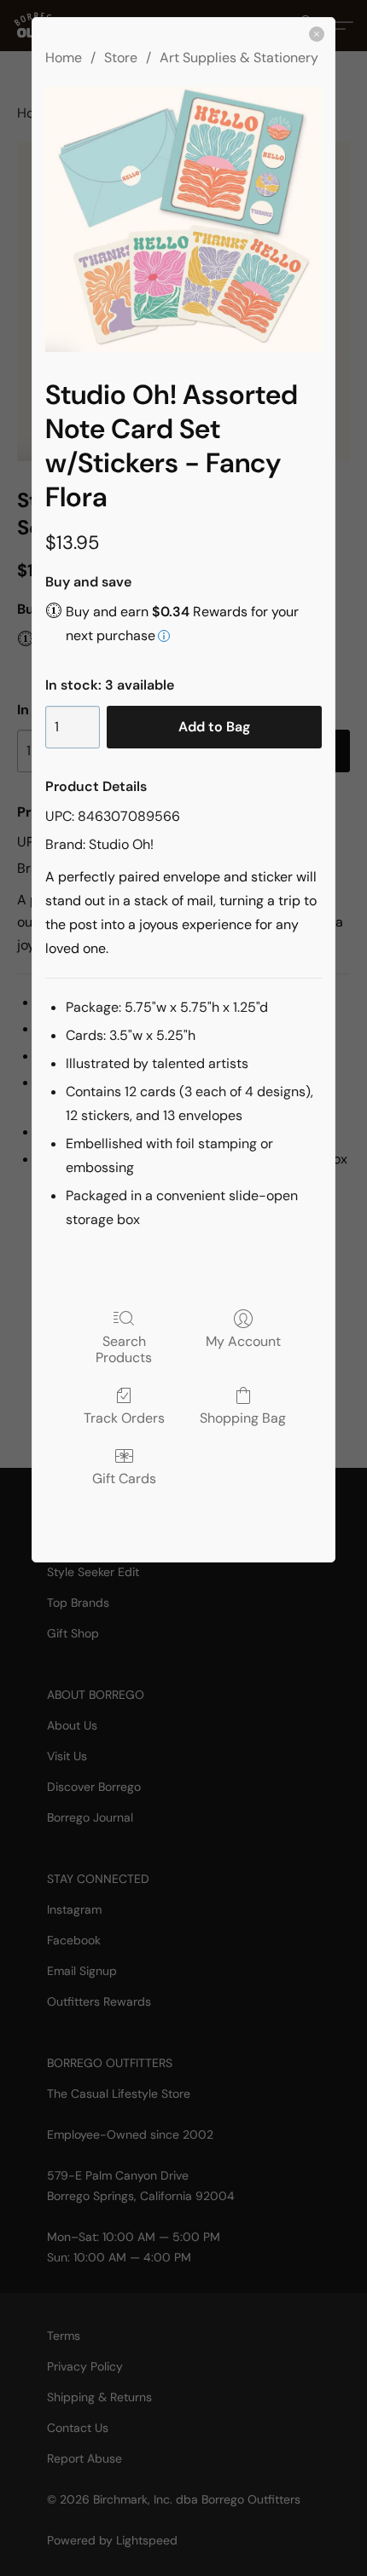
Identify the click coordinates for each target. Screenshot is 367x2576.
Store (121, 58)
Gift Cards (124, 1478)
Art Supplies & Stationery (239, 58)
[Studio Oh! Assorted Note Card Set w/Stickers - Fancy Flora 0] (183, 219)
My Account (243, 1341)
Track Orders (124, 1418)
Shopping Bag (243, 1418)
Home (64, 58)
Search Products (124, 1349)
